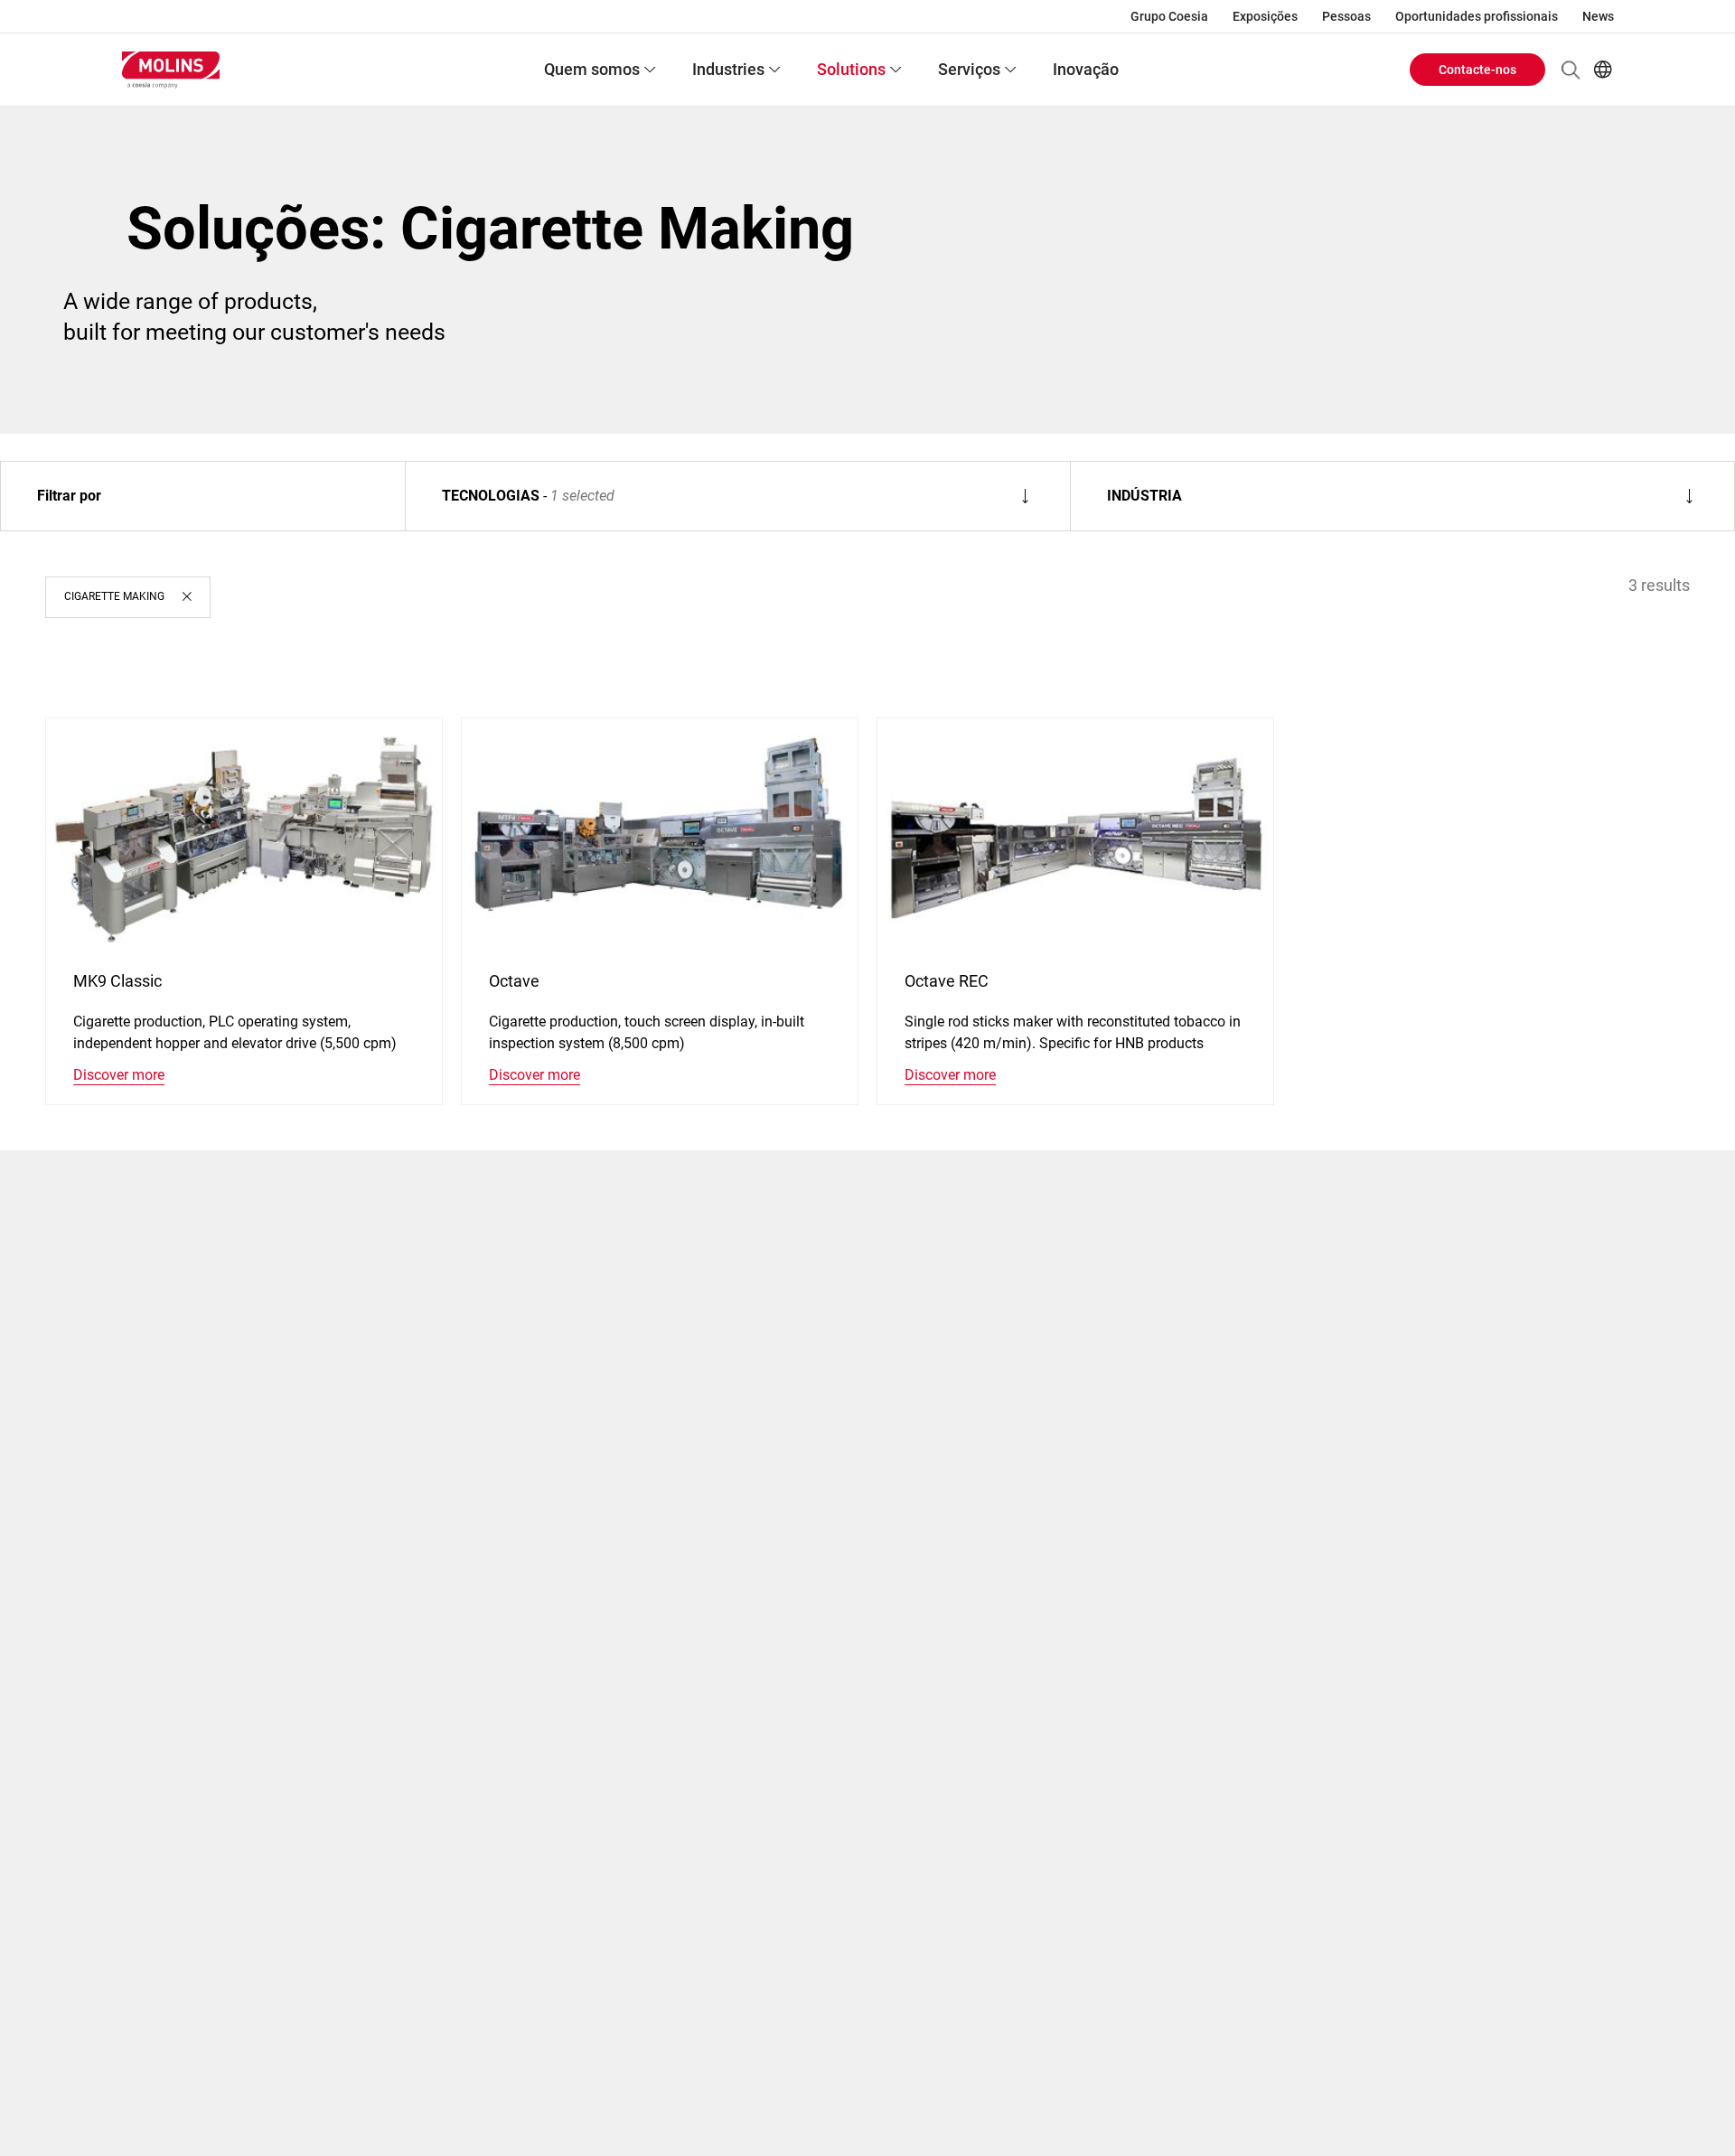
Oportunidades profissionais (1477, 16)
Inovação (1086, 69)
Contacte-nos (1477, 70)
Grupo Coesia (1169, 16)
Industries (728, 69)
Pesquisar (1571, 70)
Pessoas (1346, 16)
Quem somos (592, 69)
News (1598, 16)
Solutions (851, 69)
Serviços (969, 69)
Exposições (1265, 16)
